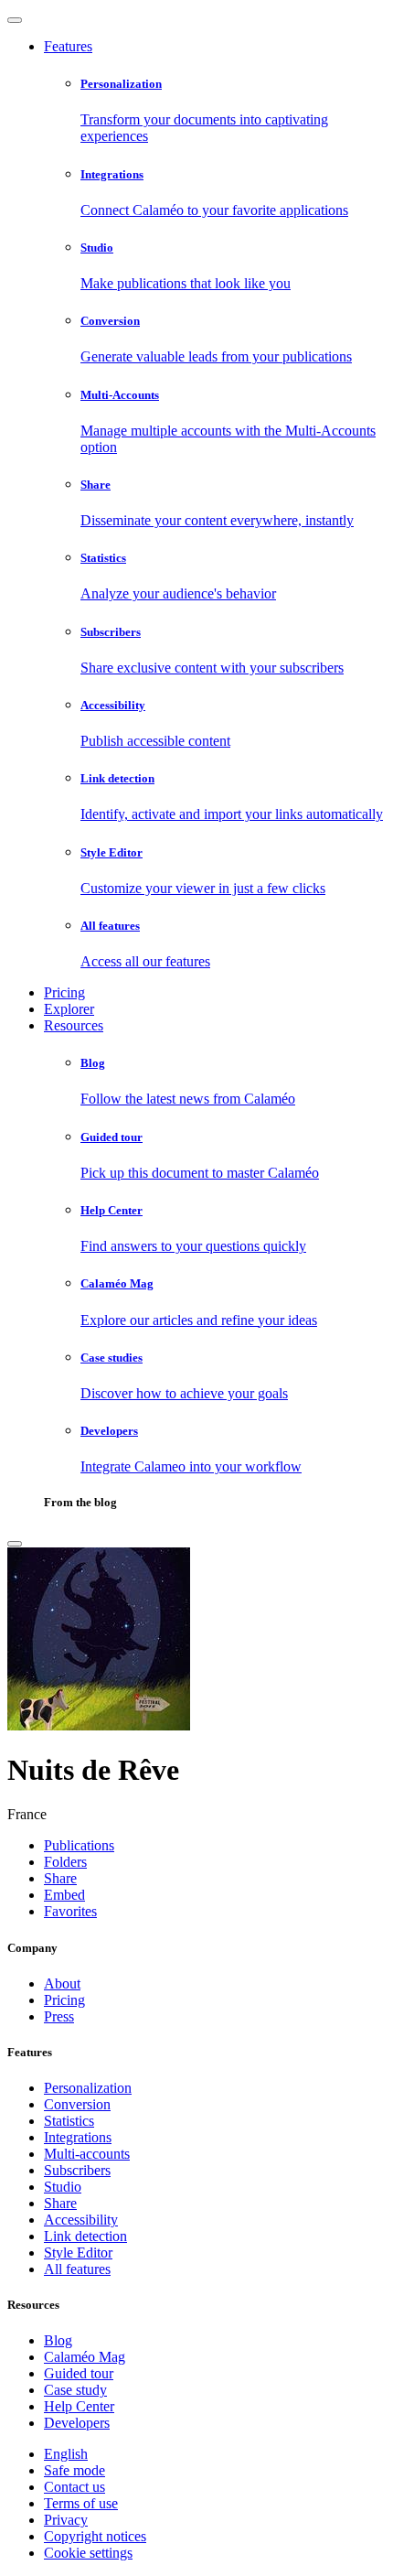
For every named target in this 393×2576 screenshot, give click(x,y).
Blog (58, 2340)
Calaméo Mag (85, 2357)
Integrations (78, 2137)
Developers (77, 2423)
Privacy (66, 2520)
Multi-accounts (87, 2154)
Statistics (69, 2121)
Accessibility (81, 2220)
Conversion (77, 2104)
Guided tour (79, 2373)
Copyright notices (95, 2536)
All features (77, 2269)
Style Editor (78, 2253)
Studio (63, 2187)
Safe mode (74, 2470)
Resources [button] (74, 1025)
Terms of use (81, 2503)
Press (59, 2016)
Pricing (64, 992)
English (66, 2454)
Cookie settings (88, 2553)
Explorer (69, 1009)
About (62, 1983)
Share (60, 2203)
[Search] (15, 1544)
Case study (75, 2390)
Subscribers (77, 2170)
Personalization (88, 2088)
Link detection (85, 2236)
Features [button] (68, 46)
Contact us (74, 2487)
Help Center (79, 2406)
